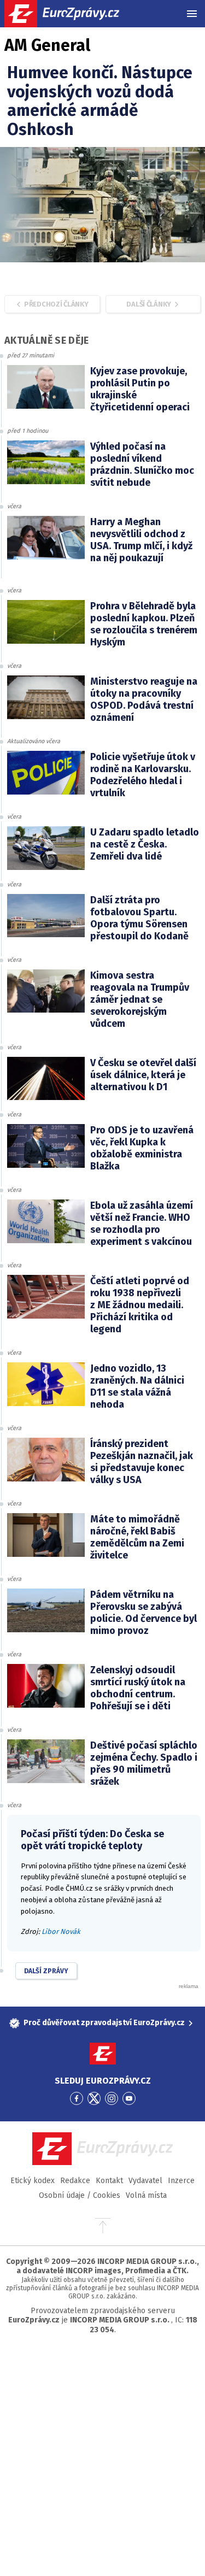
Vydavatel (145, 2181)
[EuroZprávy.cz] (71, 14)
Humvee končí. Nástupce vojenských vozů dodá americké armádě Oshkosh (100, 101)
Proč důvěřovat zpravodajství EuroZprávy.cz (104, 2023)
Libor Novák (61, 1931)
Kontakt (109, 2181)
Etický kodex (33, 2181)
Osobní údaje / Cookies (80, 2195)
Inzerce (181, 2181)
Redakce (75, 2181)
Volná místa (146, 2195)
